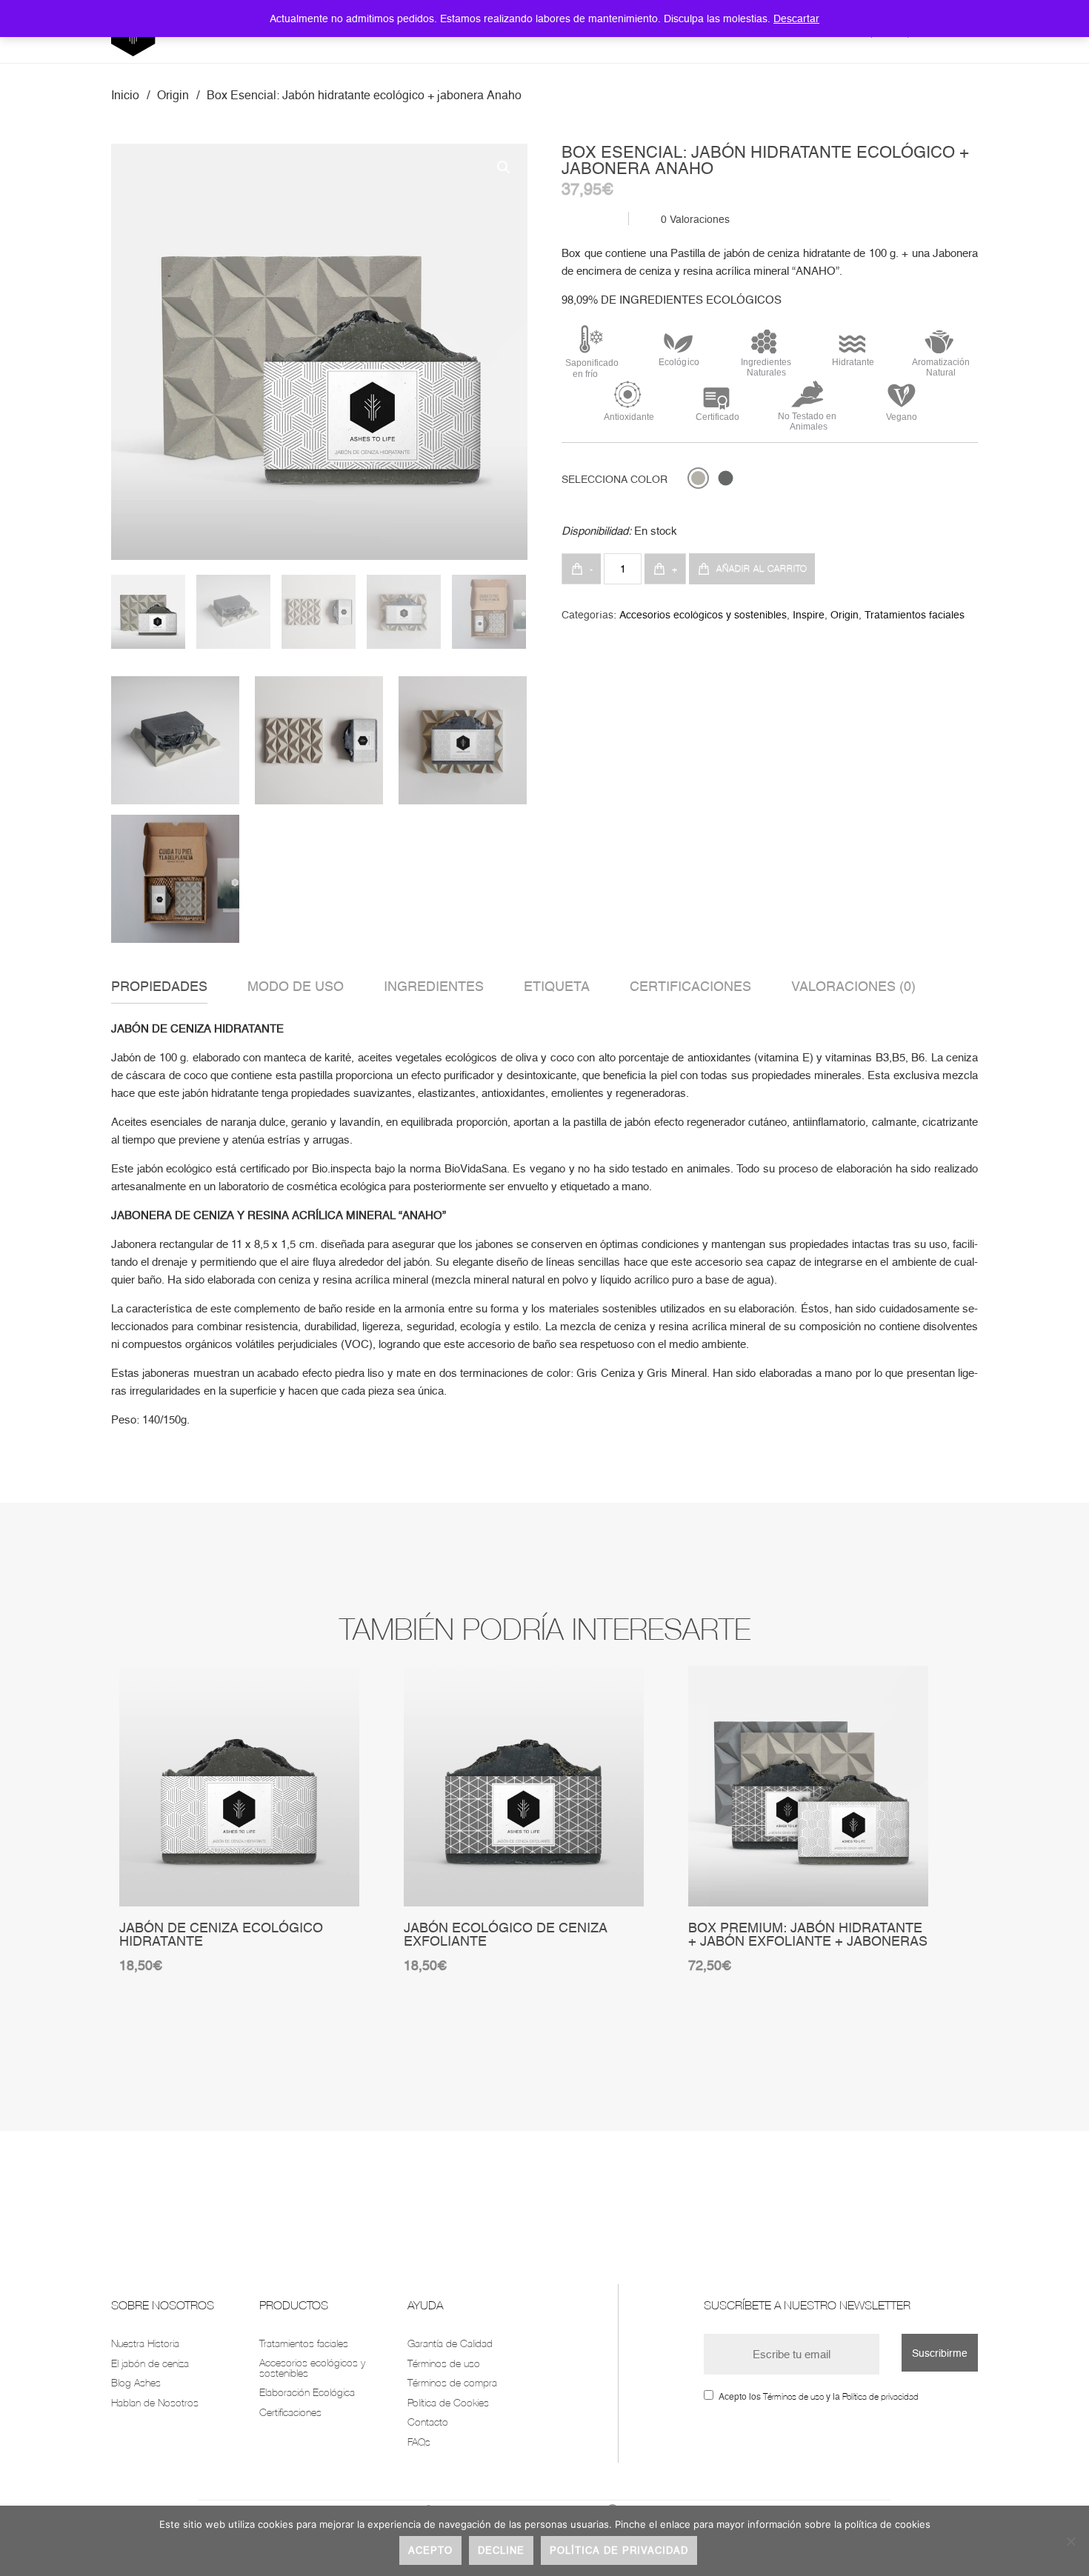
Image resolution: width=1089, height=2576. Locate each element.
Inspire (809, 615)
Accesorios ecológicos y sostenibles (703, 615)
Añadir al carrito (762, 568)
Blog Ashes (136, 2382)
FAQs (419, 2442)
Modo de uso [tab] (296, 986)
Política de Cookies (448, 2402)
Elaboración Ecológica (307, 2392)
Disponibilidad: (596, 531)
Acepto (430, 2550)
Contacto (428, 2422)
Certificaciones (290, 2412)
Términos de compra (452, 2382)
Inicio (125, 95)
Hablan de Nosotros (155, 2402)
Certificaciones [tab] (690, 986)
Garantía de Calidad (450, 2343)
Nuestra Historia (145, 2343)
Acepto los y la (819, 2397)
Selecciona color (615, 479)
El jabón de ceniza (150, 2363)
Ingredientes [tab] (434, 986)
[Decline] (1070, 2541)
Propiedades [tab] (159, 986)
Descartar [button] (796, 19)
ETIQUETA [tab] (557, 986)
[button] (504, 167)
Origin (173, 95)
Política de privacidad (880, 2396)
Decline (501, 2550)
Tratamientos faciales (915, 615)
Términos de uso (444, 2363)
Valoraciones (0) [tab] (853, 986)
